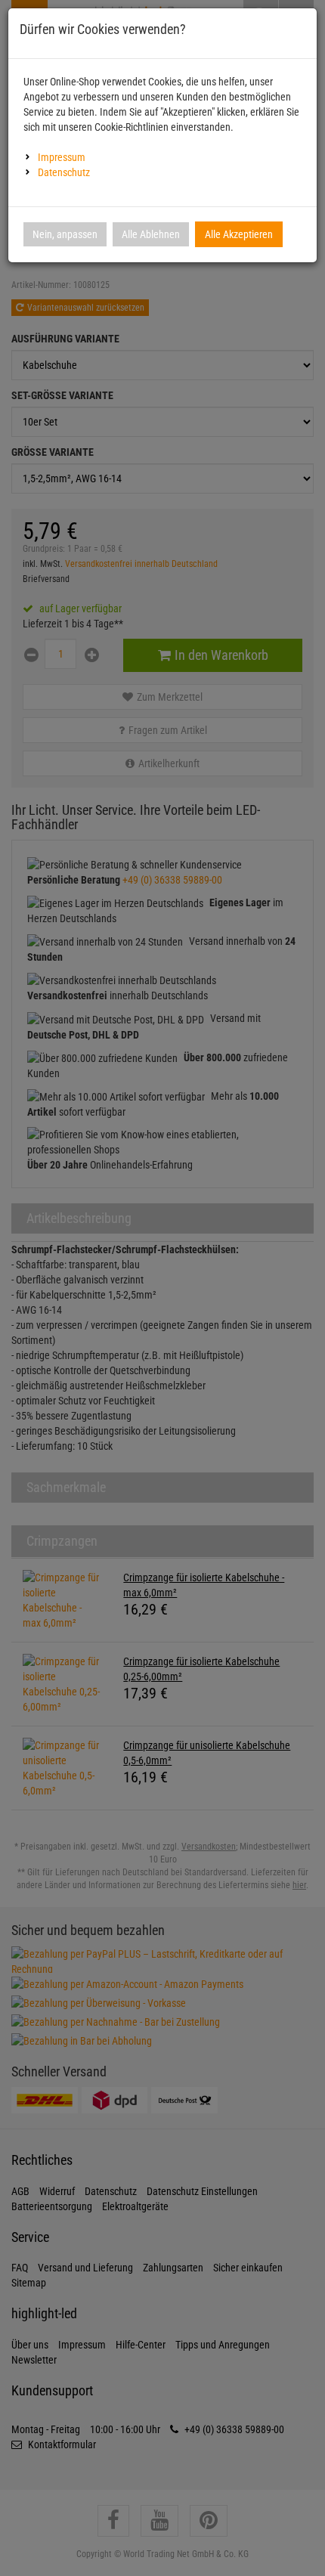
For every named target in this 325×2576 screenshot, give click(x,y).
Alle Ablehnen (151, 234)
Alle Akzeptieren (239, 234)
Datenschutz (64, 172)
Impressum (62, 157)
